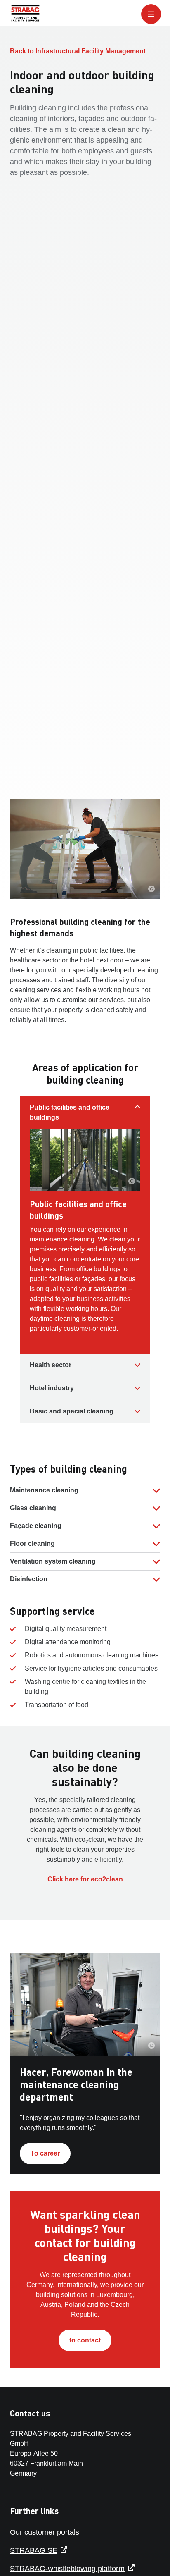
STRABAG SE (34, 2550)
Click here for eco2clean (85, 1879)
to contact (85, 2340)
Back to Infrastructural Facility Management (78, 51)
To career (45, 2153)
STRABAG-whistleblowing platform (67, 2569)
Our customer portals (45, 2532)
